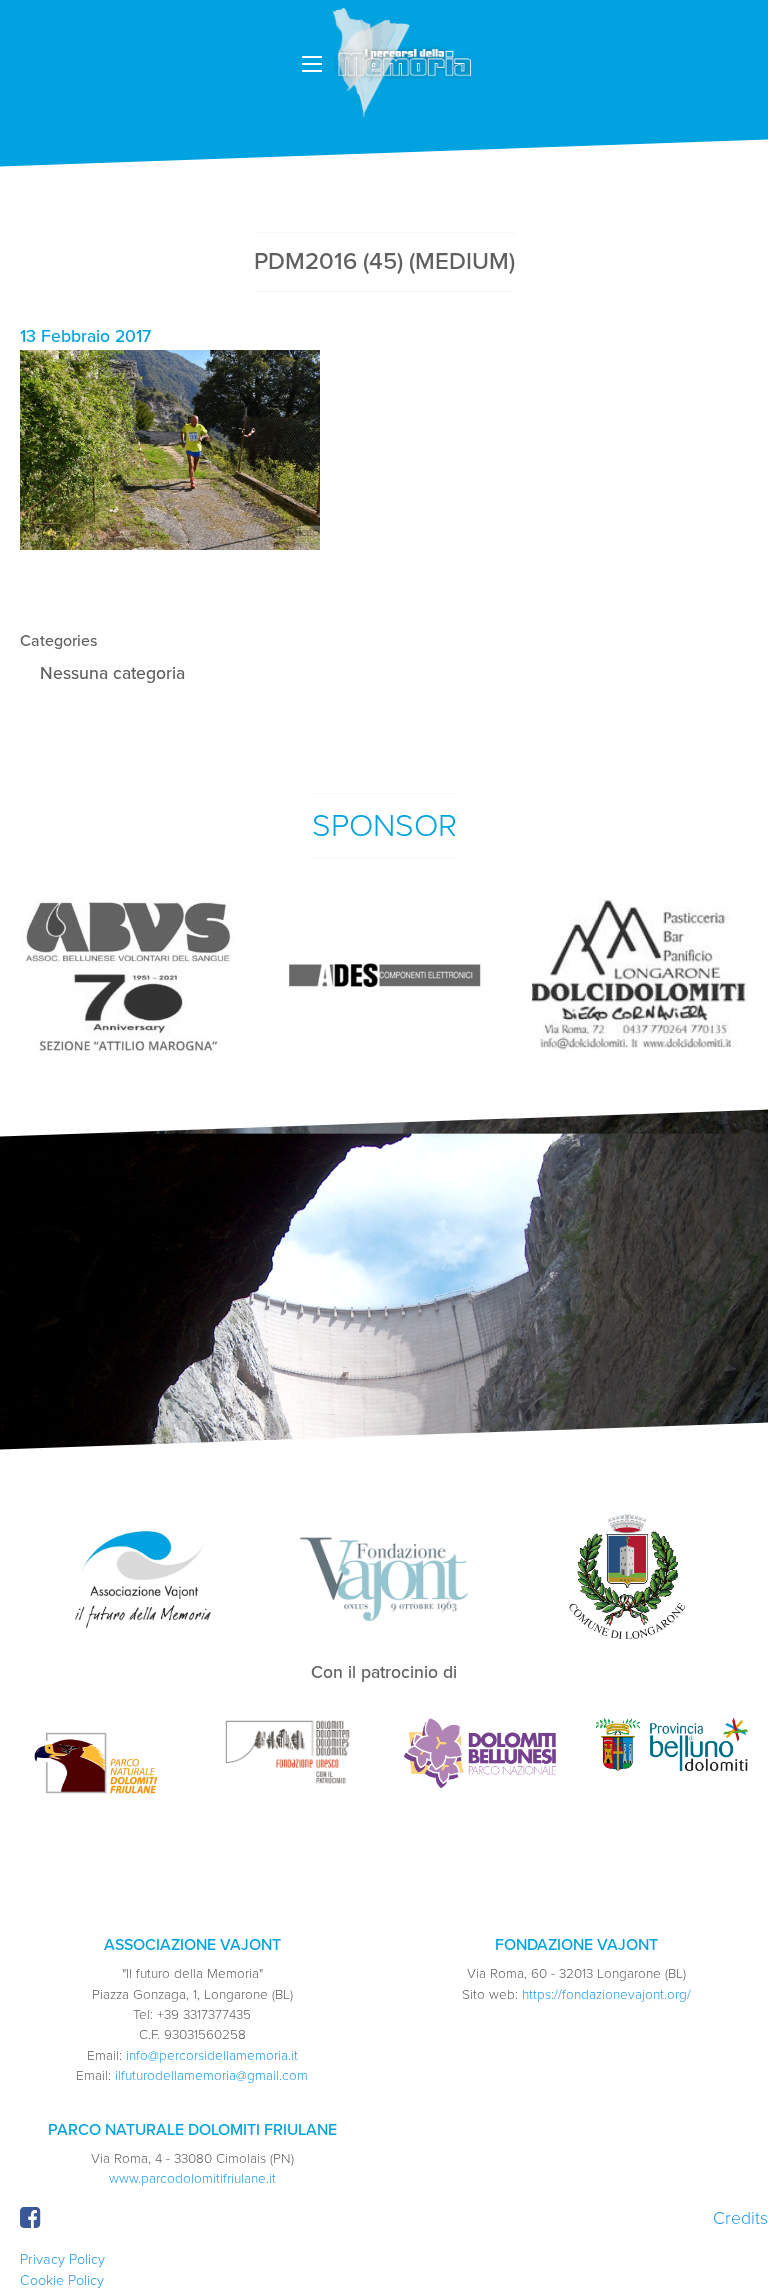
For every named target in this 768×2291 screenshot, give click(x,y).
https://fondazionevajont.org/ (606, 1995)
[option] (128, 976)
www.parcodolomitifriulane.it (192, 2179)
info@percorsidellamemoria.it (212, 2056)
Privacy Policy (62, 2259)
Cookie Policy (62, 2280)
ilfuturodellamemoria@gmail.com (211, 2076)
